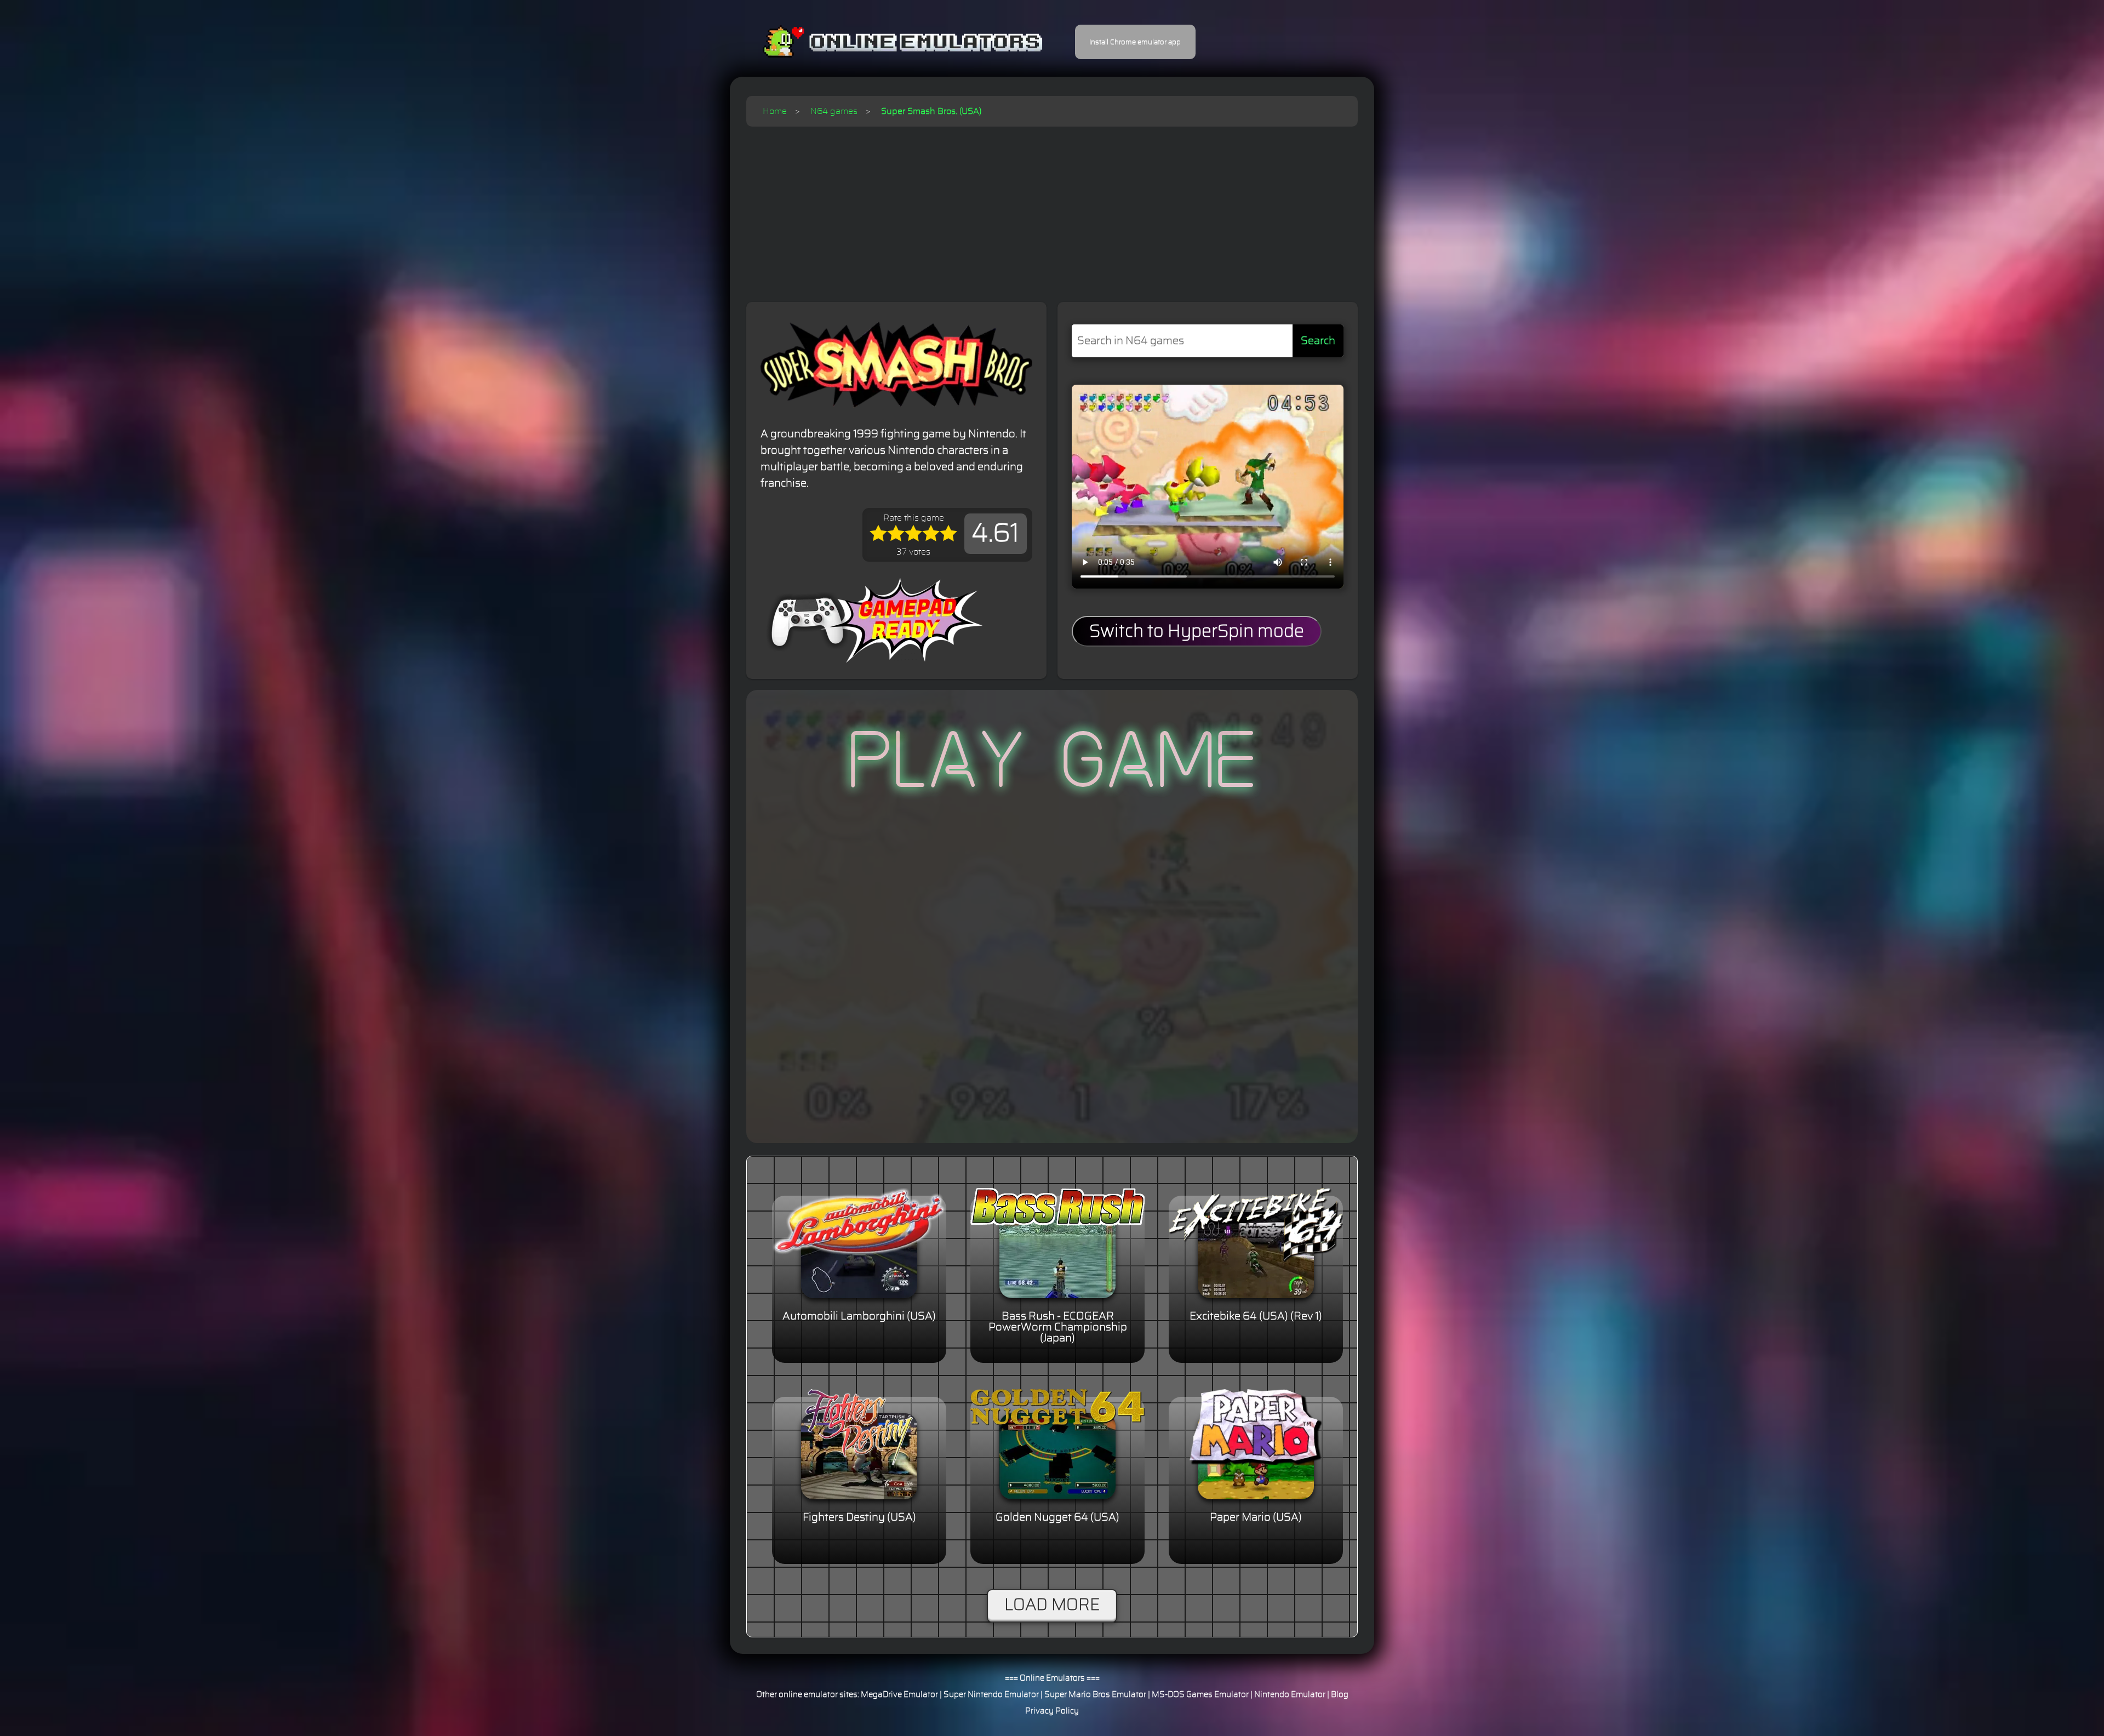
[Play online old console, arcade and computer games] (886, 42)
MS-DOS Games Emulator (1200, 1695)
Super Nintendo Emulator (991, 1695)
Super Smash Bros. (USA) (931, 111)
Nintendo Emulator (1290, 1695)
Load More (1052, 1605)
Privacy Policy (1052, 1711)
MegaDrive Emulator (899, 1695)
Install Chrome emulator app (1135, 42)
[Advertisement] (1052, 209)
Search (1318, 341)
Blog (1340, 1695)
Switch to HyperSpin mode (1197, 631)
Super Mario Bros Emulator (1095, 1695)
